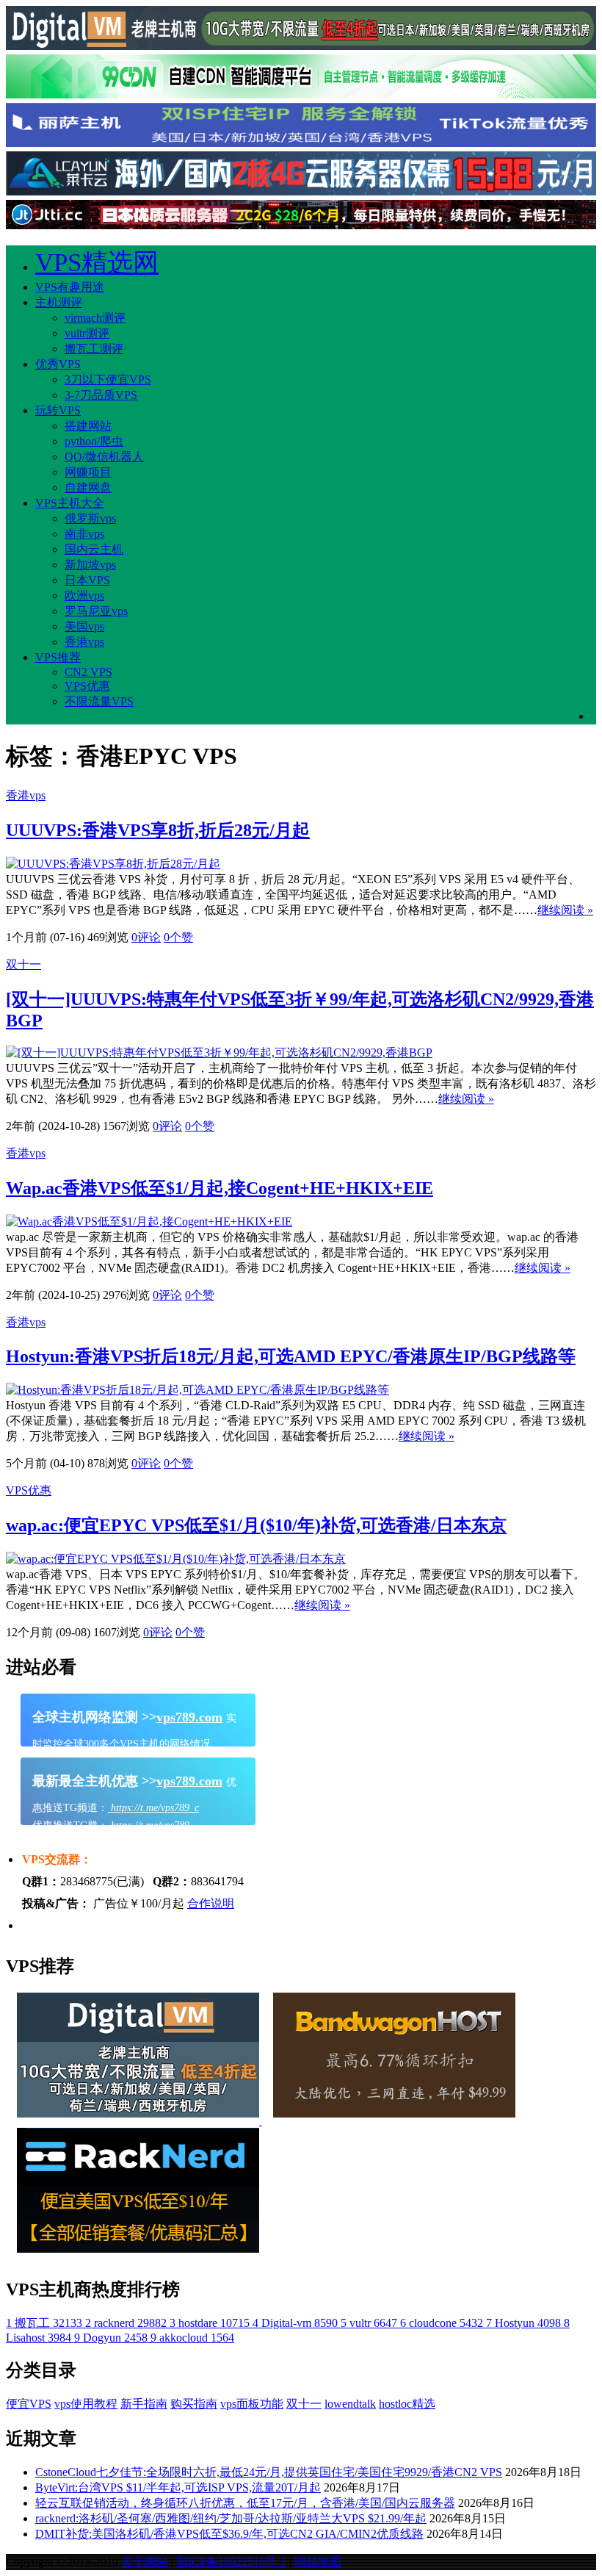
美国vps (84, 626)
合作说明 (211, 1903)
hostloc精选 (407, 2404)
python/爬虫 (94, 441)
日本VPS (87, 580)
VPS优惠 (87, 686)
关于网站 (145, 2562)
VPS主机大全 (70, 503)
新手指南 (144, 2404)
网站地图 (318, 2562)
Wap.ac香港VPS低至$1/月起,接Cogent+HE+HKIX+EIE (220, 1188)
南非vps (84, 534)
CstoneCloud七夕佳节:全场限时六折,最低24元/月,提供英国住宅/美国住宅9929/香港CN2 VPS (269, 2472)
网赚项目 (88, 472)
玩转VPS (58, 410)
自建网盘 (88, 488)
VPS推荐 (58, 657)
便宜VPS (29, 2404)
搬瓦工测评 (94, 349)
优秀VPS (58, 364)
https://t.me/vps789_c (153, 1808)
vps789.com (189, 1717)
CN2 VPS (88, 672)
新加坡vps (90, 565)
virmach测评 (95, 318)
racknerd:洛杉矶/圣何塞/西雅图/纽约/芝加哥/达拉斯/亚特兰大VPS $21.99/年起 (231, 2518)
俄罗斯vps (90, 518)
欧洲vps (84, 596)
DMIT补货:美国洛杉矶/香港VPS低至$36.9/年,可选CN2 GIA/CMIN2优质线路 (229, 2534)
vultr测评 (87, 333)
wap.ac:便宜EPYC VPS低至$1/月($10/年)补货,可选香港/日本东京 (256, 1525)
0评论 (146, 937)
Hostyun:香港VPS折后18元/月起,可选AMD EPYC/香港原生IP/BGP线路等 (291, 1356)
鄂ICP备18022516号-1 (231, 2562)
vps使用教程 (86, 2404)
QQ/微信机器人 (104, 457)
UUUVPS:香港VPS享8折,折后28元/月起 (158, 830)
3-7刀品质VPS (101, 395)
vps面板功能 (252, 2404)
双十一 (23, 964)
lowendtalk (350, 2404)
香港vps (84, 642)
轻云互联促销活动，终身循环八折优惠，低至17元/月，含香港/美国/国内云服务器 (245, 2503)
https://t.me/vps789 (149, 1825)
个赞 (178, 937)
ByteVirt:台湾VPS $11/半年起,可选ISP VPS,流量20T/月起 (178, 2487)
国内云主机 (94, 549)
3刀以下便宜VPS (108, 379)
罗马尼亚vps (96, 611)
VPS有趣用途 (70, 287)
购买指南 (194, 2404)
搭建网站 (88, 426)
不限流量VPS (99, 701)
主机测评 (59, 302)
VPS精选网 (97, 263)
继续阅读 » (565, 910)
